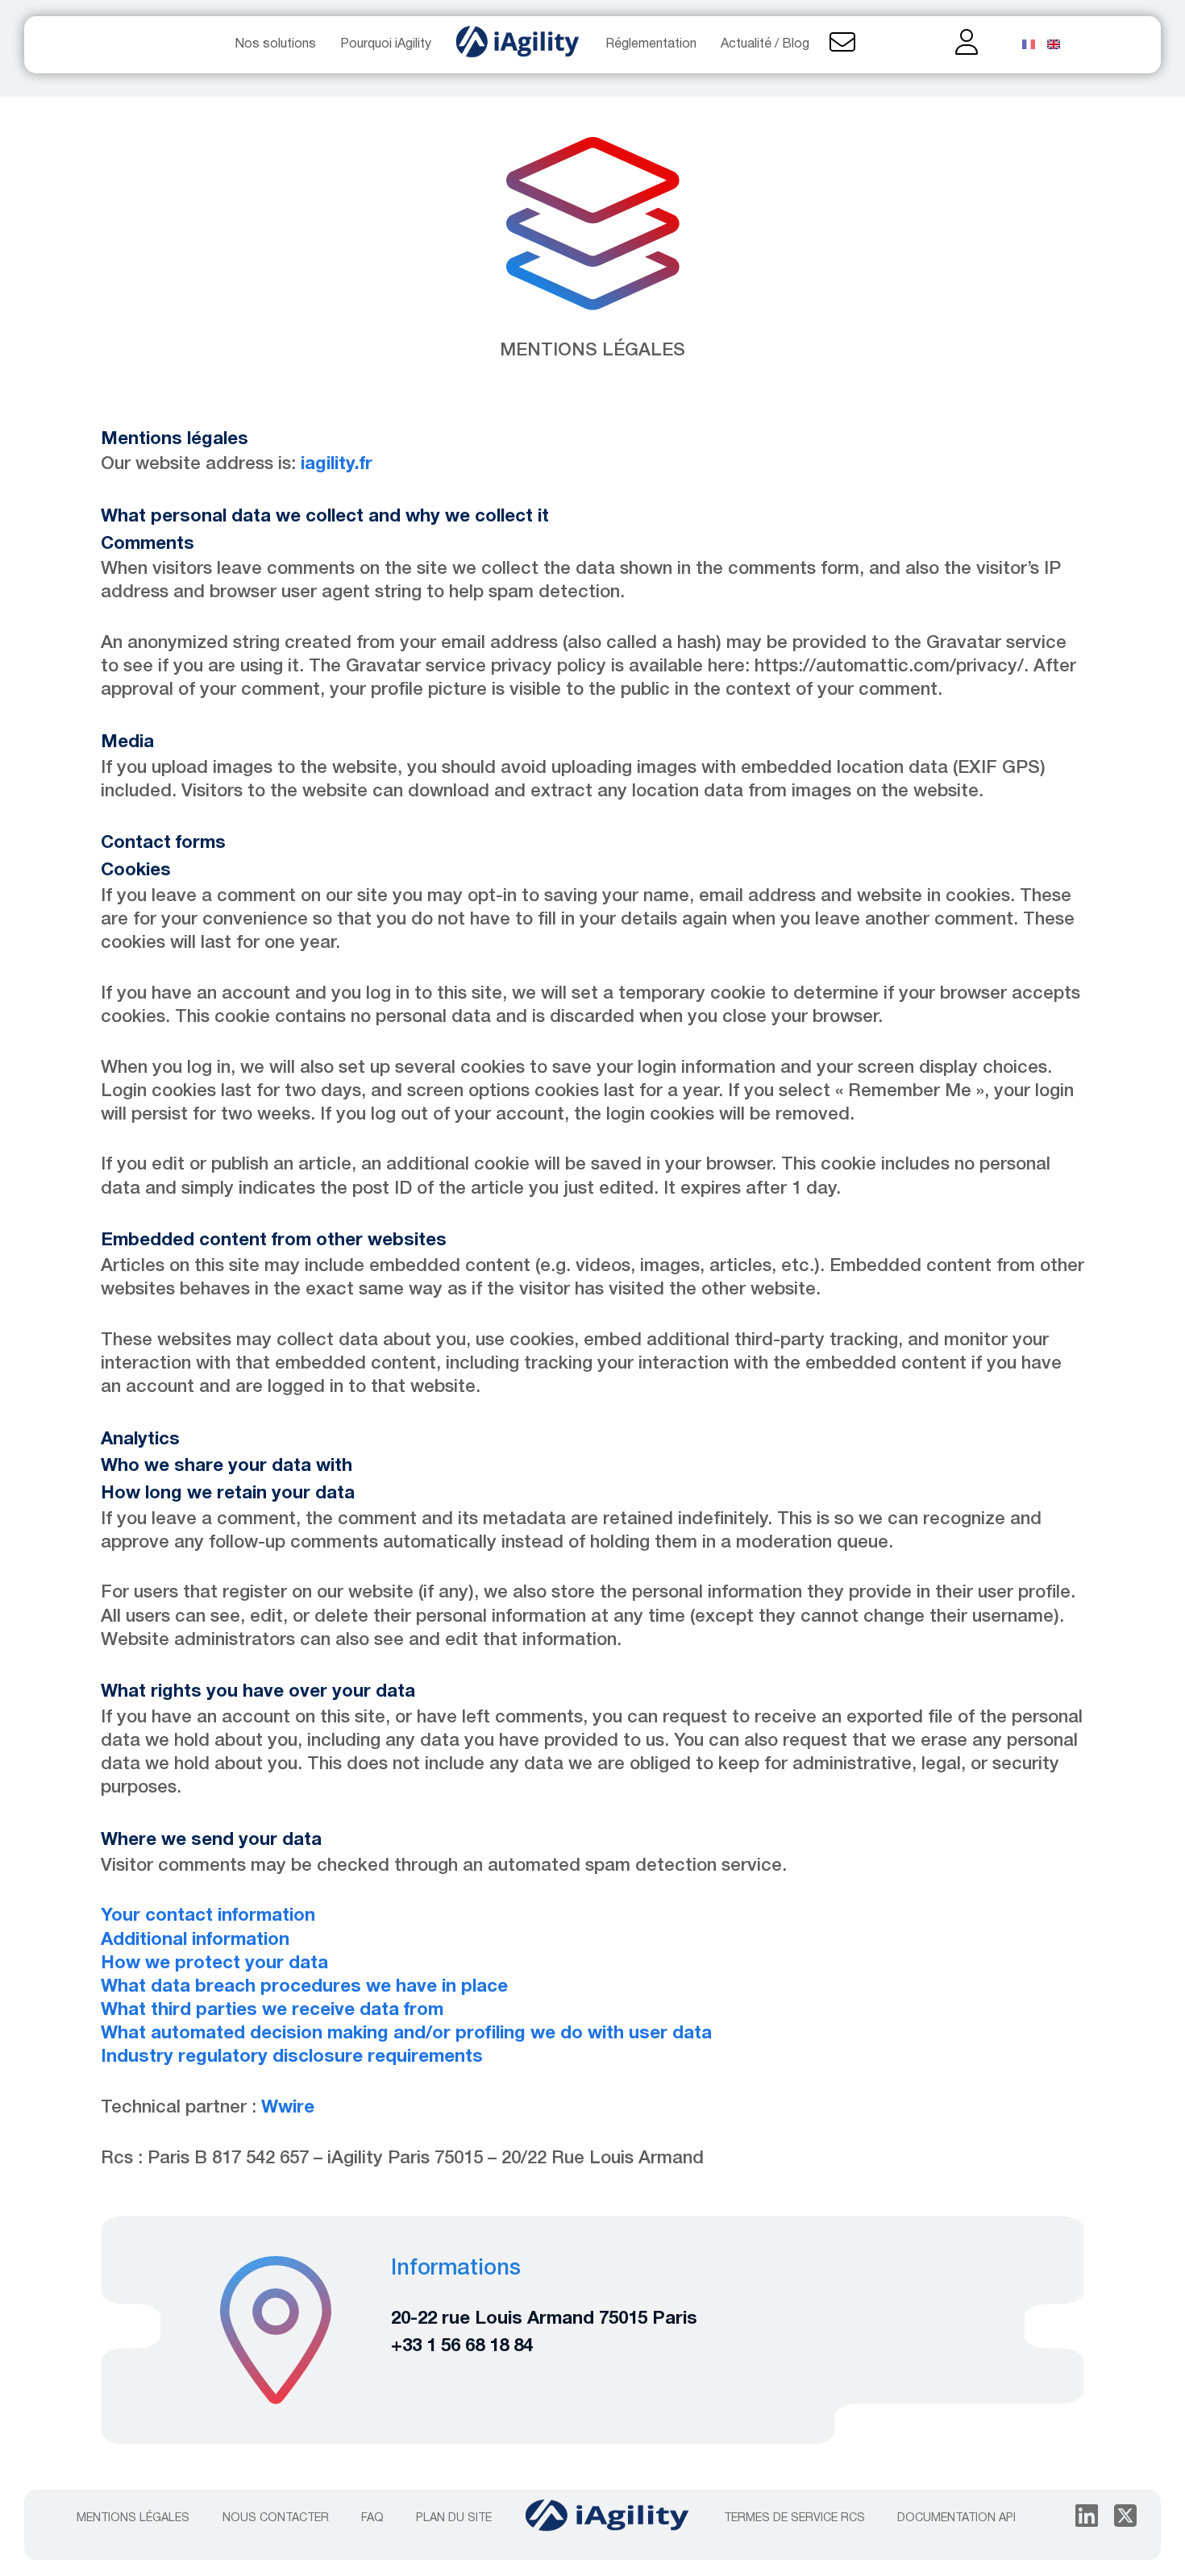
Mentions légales (133, 2518)
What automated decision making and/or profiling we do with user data (406, 2034)
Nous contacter (276, 2518)
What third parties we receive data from (272, 2010)
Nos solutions (276, 44)
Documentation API (956, 2518)
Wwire (288, 2108)
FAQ (372, 2518)
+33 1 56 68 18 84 (462, 2346)
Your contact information (208, 1916)
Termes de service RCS (794, 2518)
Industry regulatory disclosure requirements (292, 2057)
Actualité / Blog (765, 44)
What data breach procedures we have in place (304, 1987)
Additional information (195, 1940)
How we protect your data (214, 1963)
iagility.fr (337, 464)
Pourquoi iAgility (386, 44)
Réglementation (651, 44)
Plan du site (454, 2518)
